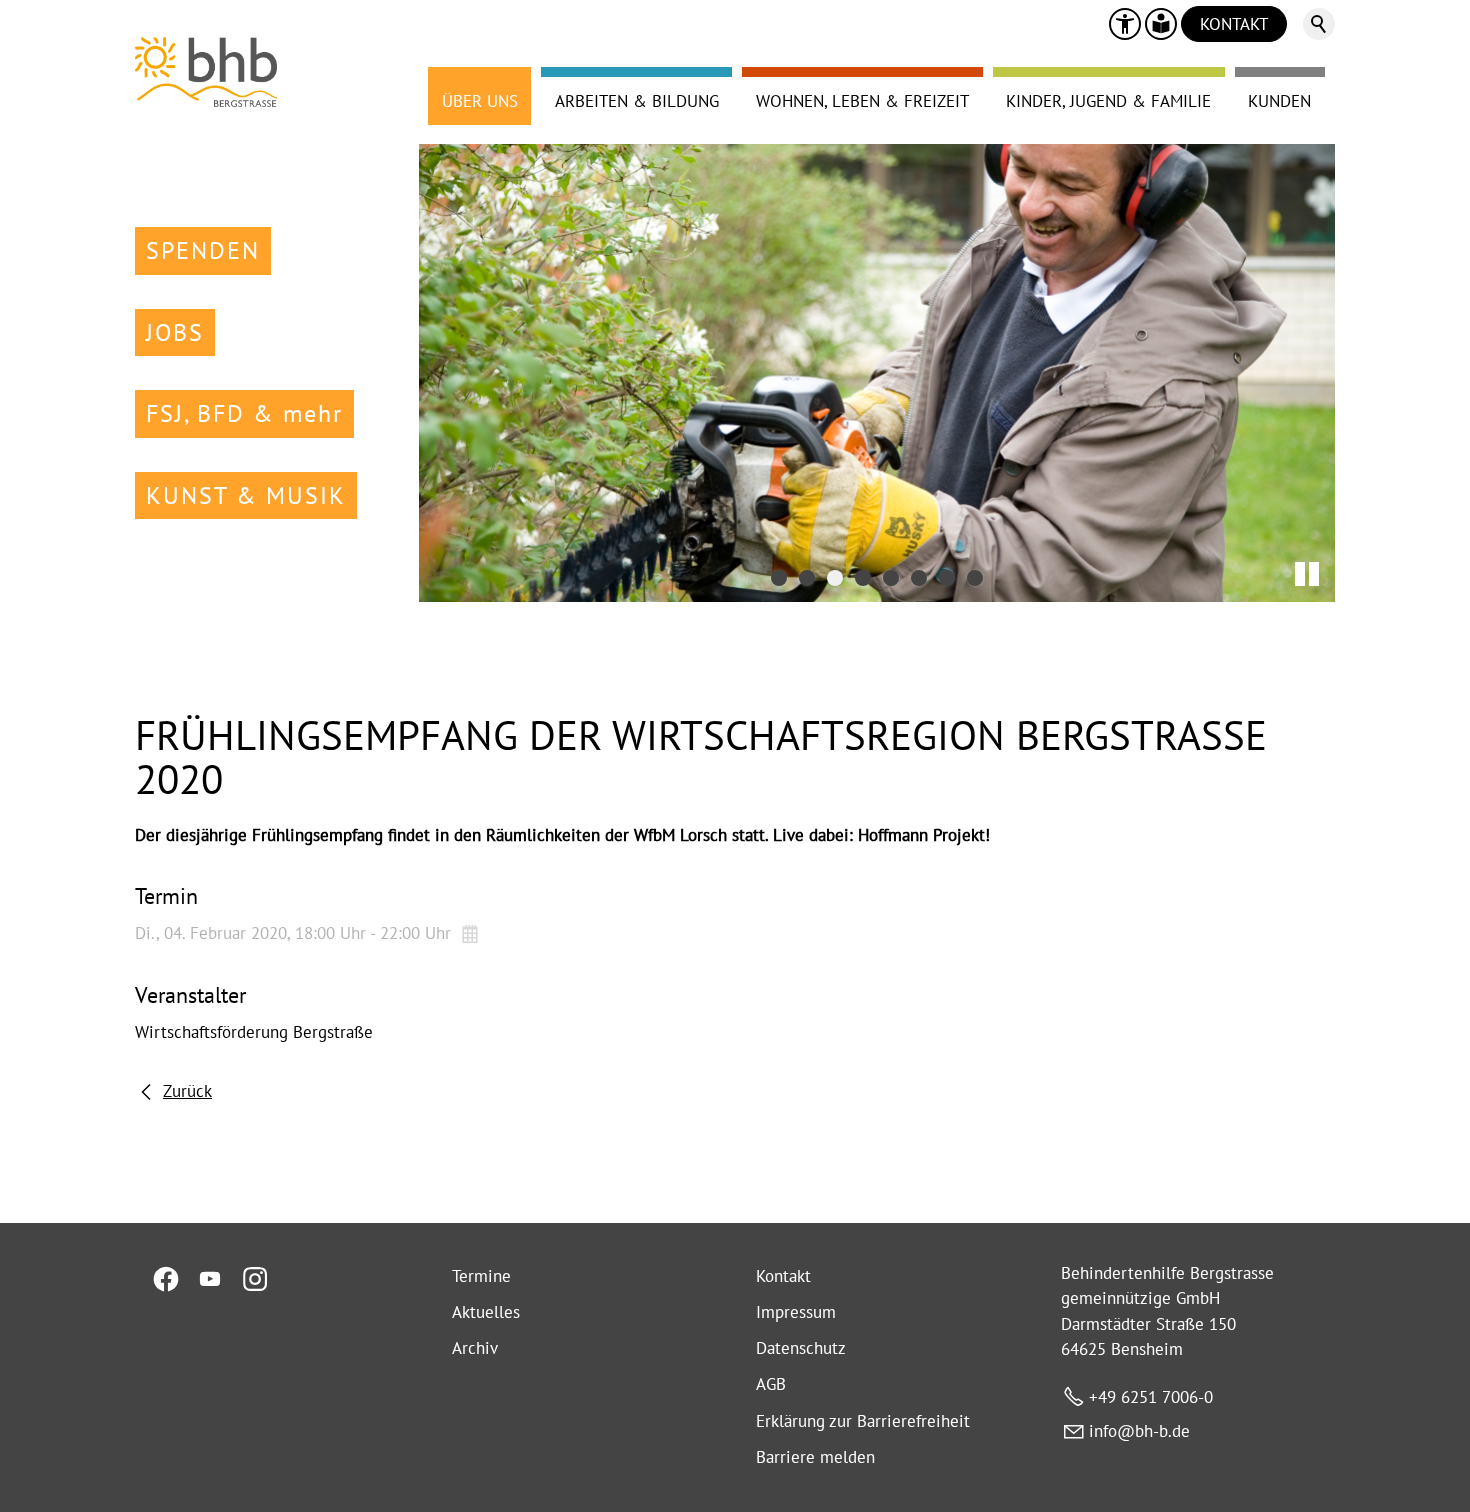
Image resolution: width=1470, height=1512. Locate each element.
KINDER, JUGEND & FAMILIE (1108, 101)
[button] (1125, 24)
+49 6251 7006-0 (1151, 1397)
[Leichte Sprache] (1161, 24)
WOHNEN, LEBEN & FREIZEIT (862, 101)
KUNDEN (1279, 101)
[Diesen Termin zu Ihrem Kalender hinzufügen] (472, 933)
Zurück (187, 1091)
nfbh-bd (1137, 1431)
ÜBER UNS (480, 101)
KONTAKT (1234, 24)
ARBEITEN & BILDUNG (637, 101)
